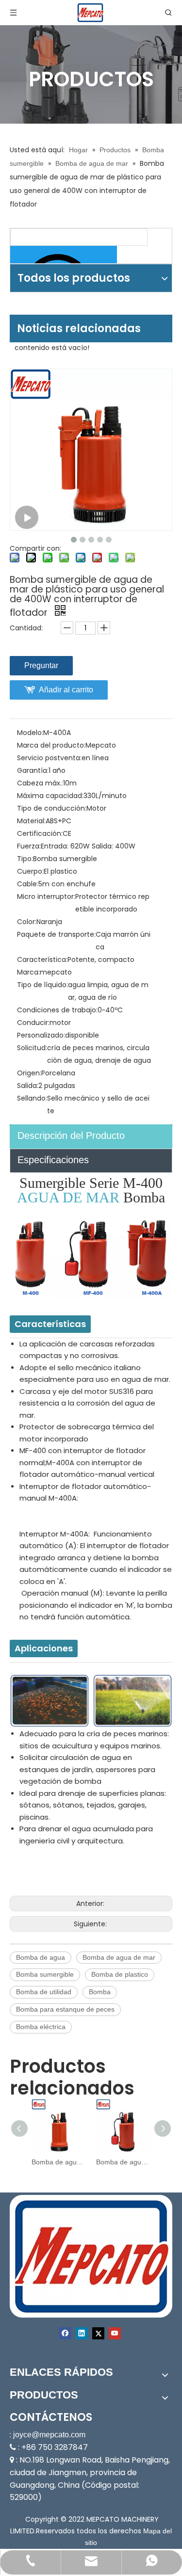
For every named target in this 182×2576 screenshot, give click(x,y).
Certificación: (40, 833)
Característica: (42, 960)
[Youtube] (115, 2333)
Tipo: (25, 859)
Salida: (28, 1086)
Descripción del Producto (71, 1136)
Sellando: (32, 1098)
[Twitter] (98, 2333)
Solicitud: (32, 1048)
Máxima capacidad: (50, 796)
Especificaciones (53, 1160)
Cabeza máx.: (40, 783)
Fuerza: (29, 846)
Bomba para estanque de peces (65, 2009)
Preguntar (41, 665)
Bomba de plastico (120, 1974)
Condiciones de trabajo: (57, 1010)
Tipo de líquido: (42, 985)
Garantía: (33, 770)
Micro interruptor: (46, 896)
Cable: (28, 884)
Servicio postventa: (49, 758)
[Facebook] (65, 2333)
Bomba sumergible (45, 1974)
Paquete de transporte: (56, 934)
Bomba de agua (41, 1957)
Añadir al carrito (66, 690)
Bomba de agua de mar (119, 1957)
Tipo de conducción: (52, 808)
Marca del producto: (51, 745)
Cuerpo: (30, 871)
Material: (31, 821)
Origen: (29, 1073)
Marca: (28, 972)
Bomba (100, 1992)
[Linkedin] (82, 2333)
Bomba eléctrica (41, 2027)
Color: (27, 922)
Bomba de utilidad (44, 1992)
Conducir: (33, 1023)
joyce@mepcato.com (49, 2435)
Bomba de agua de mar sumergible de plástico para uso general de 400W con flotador (124, 2162)
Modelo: (30, 733)
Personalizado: (41, 1035)
